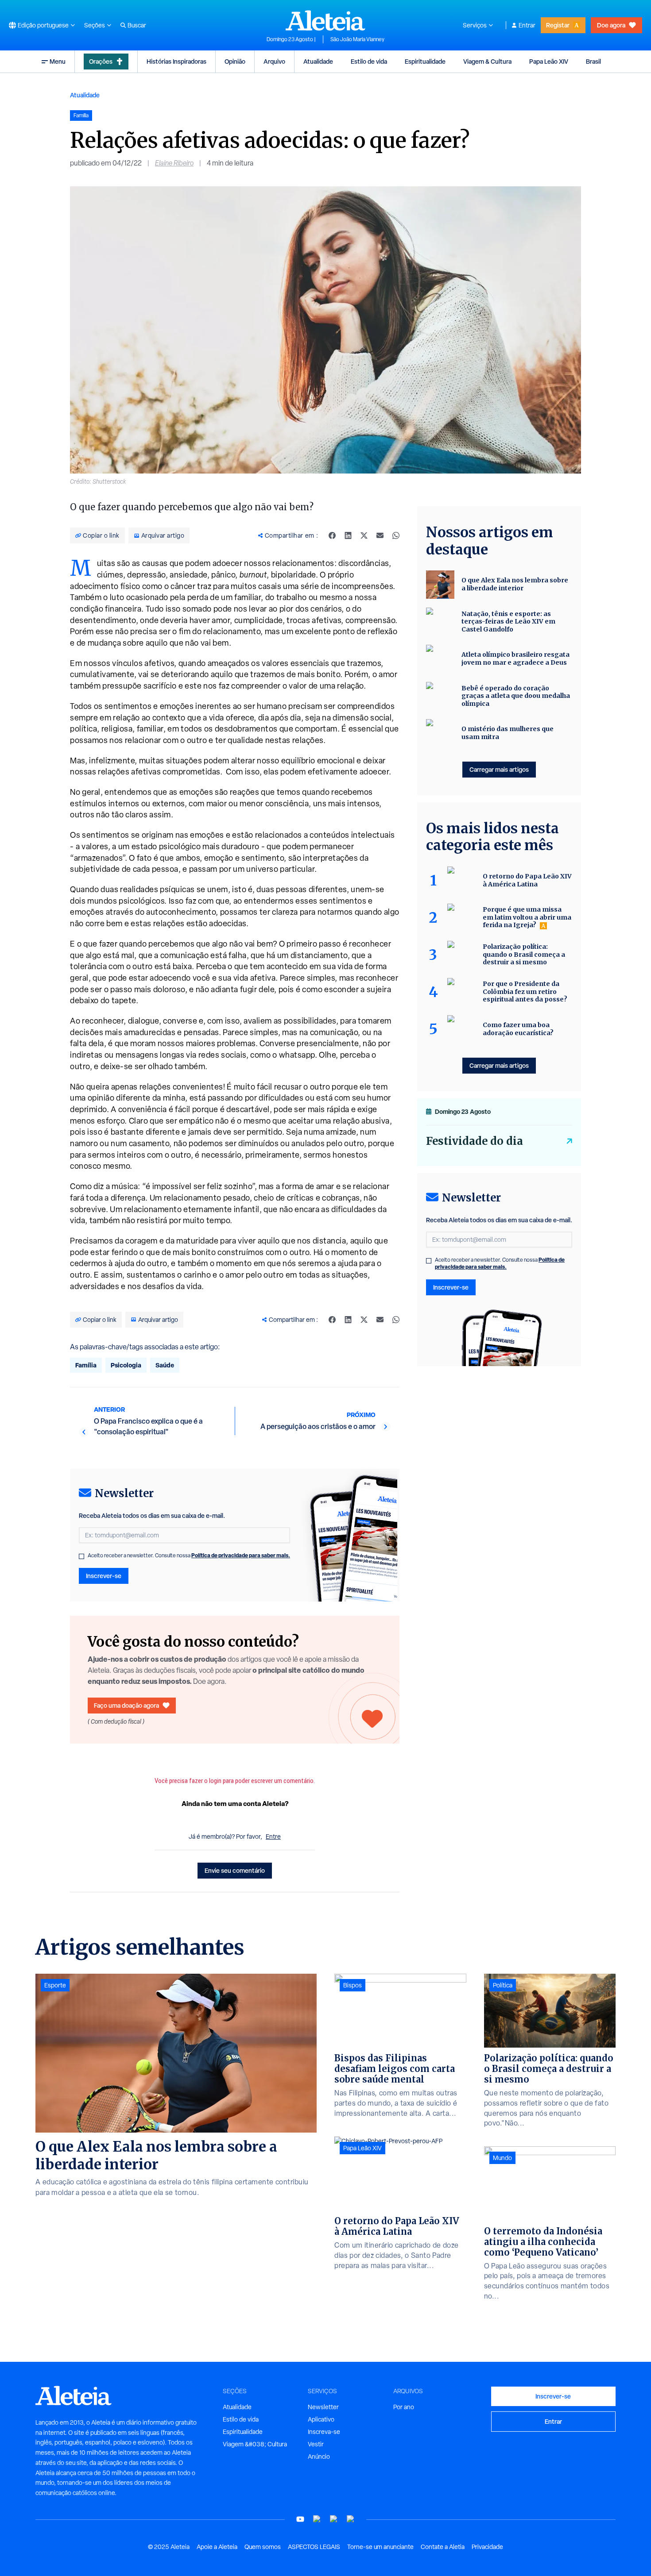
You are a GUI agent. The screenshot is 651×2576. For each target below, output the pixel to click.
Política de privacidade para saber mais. (241, 1555)
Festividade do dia (475, 1141)
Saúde (165, 1365)
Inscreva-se (324, 2432)
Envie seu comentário (235, 1870)
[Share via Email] (380, 535)
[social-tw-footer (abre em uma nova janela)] (334, 2519)
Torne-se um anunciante (380, 2547)
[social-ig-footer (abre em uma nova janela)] (351, 2519)
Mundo (502, 2158)
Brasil (593, 61)
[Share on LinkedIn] (348, 535)
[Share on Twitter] (364, 535)
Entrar (527, 25)
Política (503, 1985)
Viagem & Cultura (487, 61)
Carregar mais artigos (499, 769)
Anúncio (319, 2457)
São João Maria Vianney (357, 39)
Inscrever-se (104, 1576)
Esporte (55, 1985)
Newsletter (323, 2407)
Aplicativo (321, 2419)
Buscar (137, 25)
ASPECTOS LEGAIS (314, 2547)
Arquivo (274, 61)
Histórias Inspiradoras (176, 61)
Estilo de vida (369, 61)
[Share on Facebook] (332, 535)
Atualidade (318, 61)
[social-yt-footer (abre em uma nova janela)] (300, 2519)
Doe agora (611, 25)
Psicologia (126, 1365)
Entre (273, 1837)
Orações (101, 61)
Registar (558, 25)
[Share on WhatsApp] (396, 535)
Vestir (316, 2444)
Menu (58, 61)
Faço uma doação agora (126, 1705)
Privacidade (487, 2547)
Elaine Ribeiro (174, 163)
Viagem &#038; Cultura (255, 2444)
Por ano (404, 2407)
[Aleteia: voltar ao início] (325, 20)
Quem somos (263, 2547)
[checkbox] (81, 1556)
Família (86, 1365)
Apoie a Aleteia (217, 2547)
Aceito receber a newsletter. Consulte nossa (189, 1556)
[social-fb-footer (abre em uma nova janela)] (317, 2519)
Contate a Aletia (443, 2547)
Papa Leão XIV (549, 61)
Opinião (235, 61)
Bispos (353, 1985)
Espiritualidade (425, 61)
